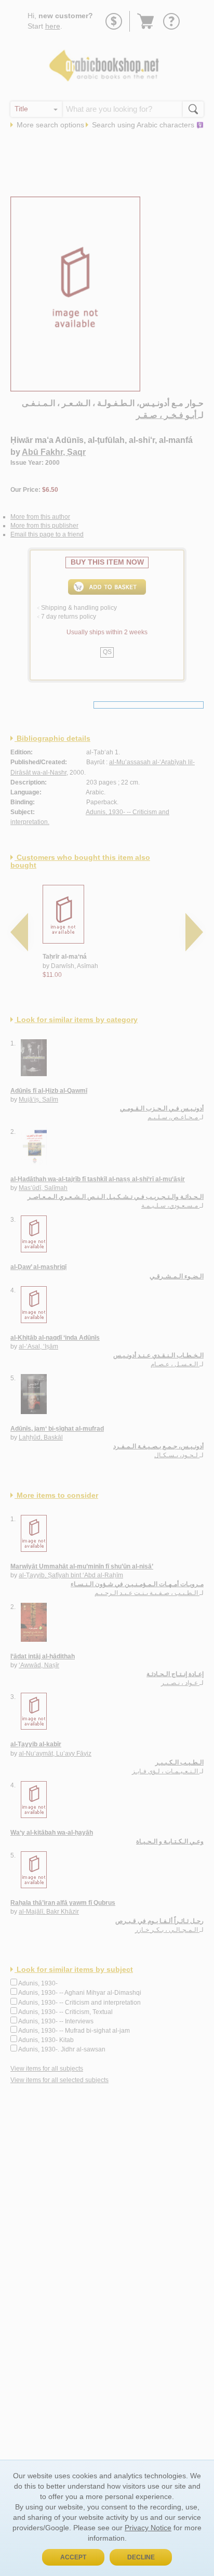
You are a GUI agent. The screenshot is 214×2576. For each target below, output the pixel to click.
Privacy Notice (148, 2528)
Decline (141, 2557)
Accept (73, 2557)
